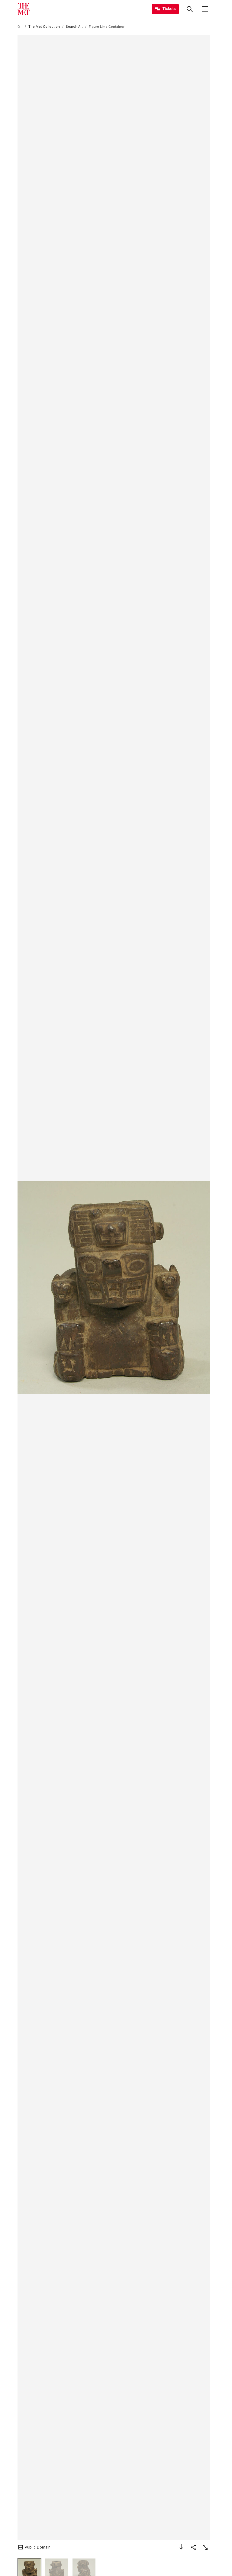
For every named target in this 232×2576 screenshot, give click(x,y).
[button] (114, 1288)
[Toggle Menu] (205, 9)
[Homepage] (24, 9)
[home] (20, 27)
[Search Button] (190, 9)
